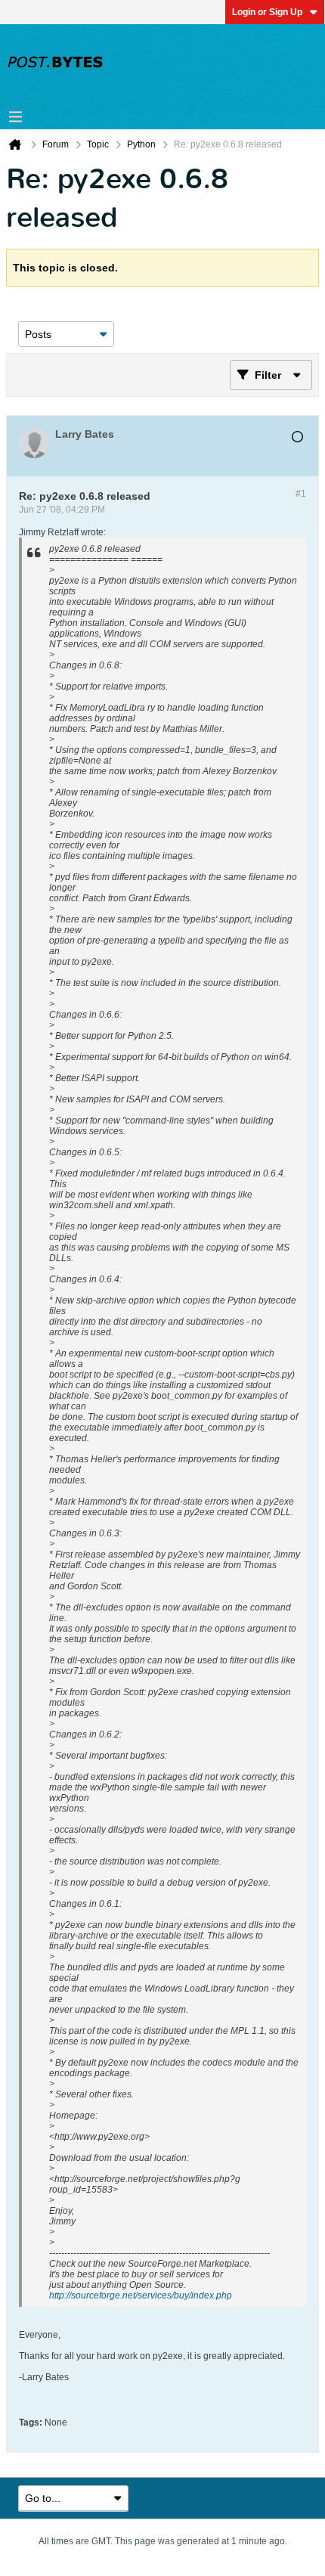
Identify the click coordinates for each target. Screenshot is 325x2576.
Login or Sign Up (267, 12)
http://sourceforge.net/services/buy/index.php (141, 2295)
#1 (301, 494)
